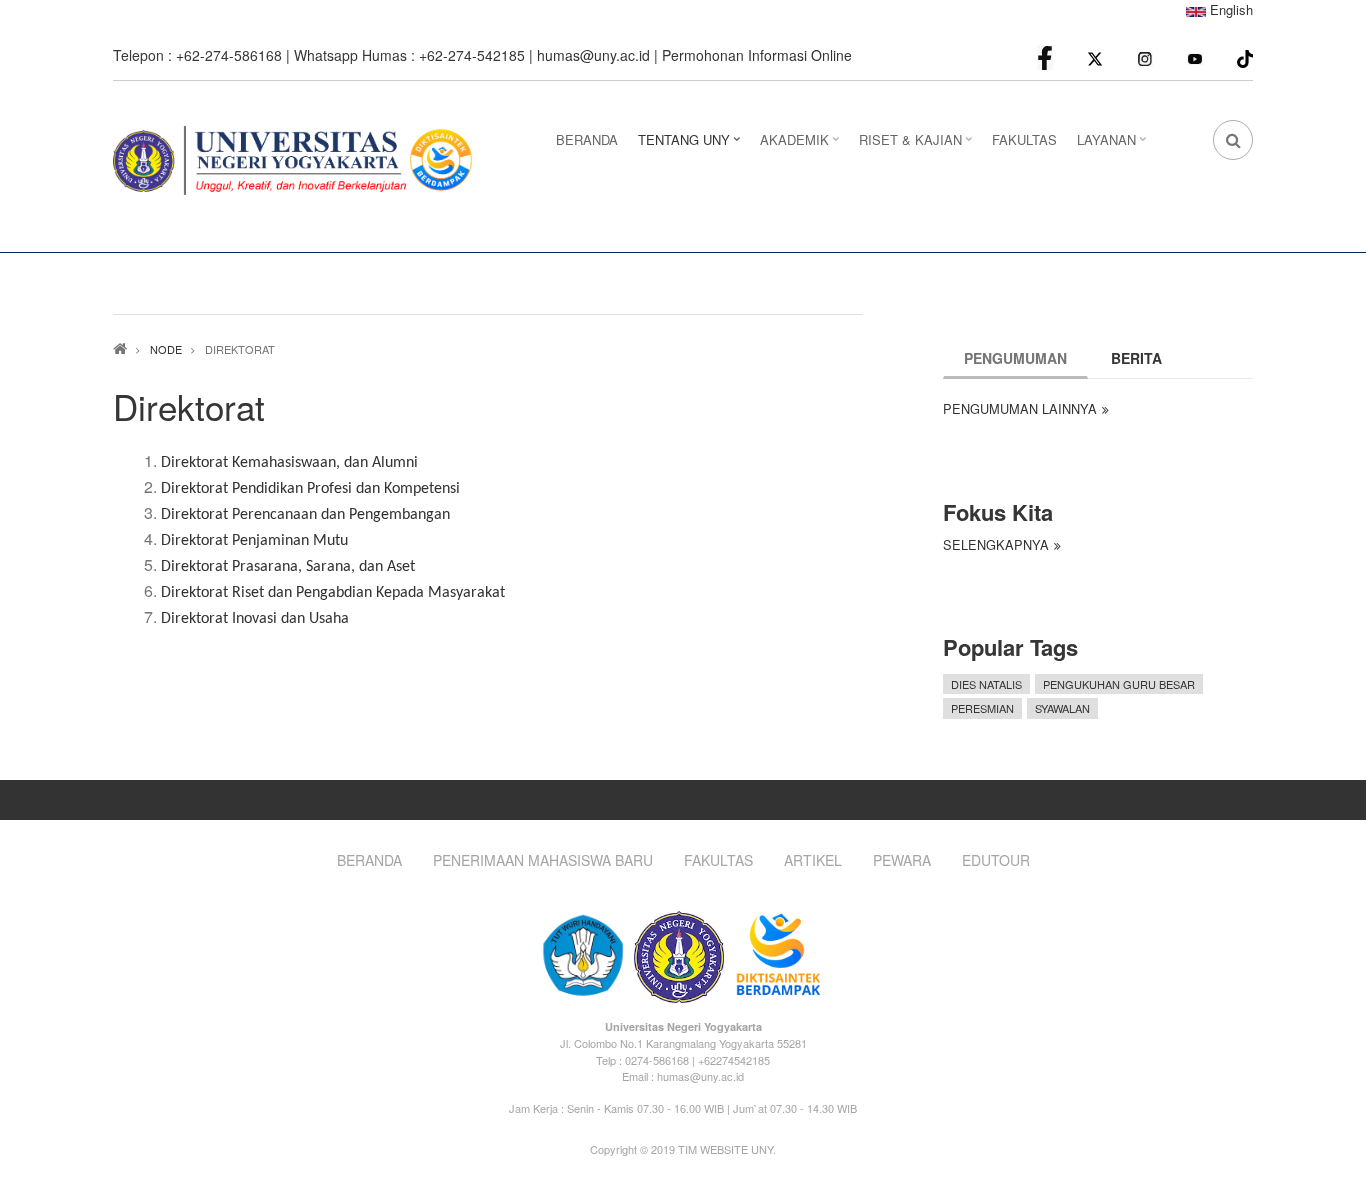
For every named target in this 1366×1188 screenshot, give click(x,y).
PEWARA (902, 860)
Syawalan (1062, 708)
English (1229, 9)
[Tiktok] (1245, 56)
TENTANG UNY (691, 145)
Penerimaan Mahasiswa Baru (543, 860)
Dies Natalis (986, 684)
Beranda (369, 860)
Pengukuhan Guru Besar (1119, 684)
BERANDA (587, 139)
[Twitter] (1095, 57)
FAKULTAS (1024, 139)
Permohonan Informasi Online (757, 55)
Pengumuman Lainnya (1020, 408)
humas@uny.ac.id (593, 55)
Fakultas (718, 860)
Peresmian (982, 708)
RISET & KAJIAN (918, 145)
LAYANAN (1114, 145)
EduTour (996, 860)
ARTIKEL (813, 860)
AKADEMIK (802, 145)
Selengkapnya (996, 544)
